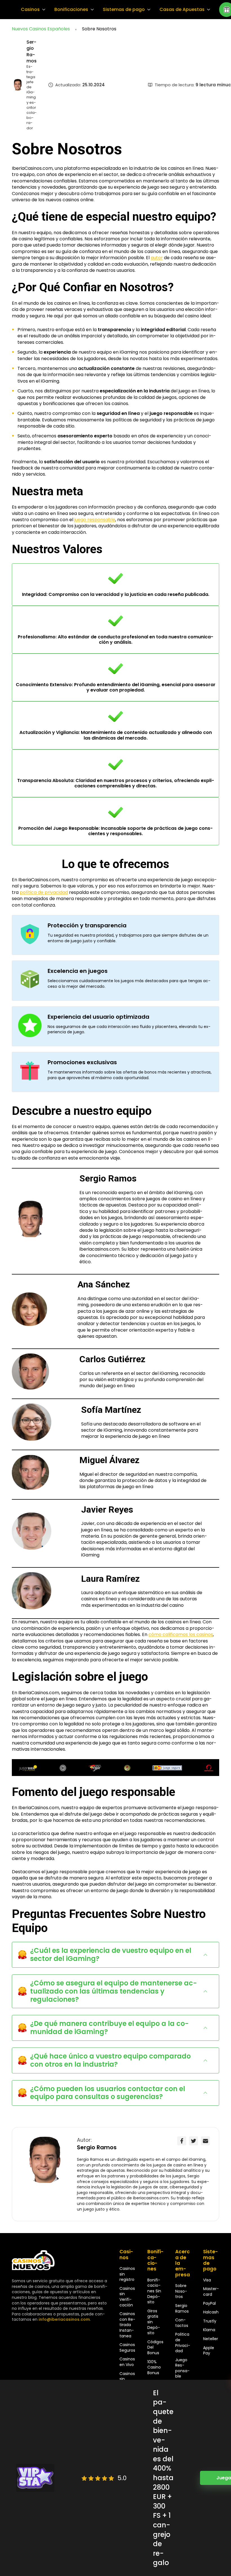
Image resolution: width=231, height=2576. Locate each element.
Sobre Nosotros (181, 2291)
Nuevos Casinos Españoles (41, 29)
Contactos (182, 2323)
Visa (207, 2280)
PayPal (209, 2303)
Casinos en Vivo (127, 2362)
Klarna (209, 2330)
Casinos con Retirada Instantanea (127, 2325)
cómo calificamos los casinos (181, 1634)
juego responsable (95, 520)
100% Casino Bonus (154, 2367)
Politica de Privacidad (183, 2343)
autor (157, 258)
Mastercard (211, 2292)
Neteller (211, 2339)
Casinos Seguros (127, 2347)
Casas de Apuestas (182, 10)
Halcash (211, 2312)
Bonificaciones (71, 10)
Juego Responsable (182, 2368)
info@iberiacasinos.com (64, 2319)
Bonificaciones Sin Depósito (154, 2291)
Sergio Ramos (32, 51)
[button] (115, 1955)
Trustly (210, 2321)
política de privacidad (44, 892)
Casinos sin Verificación (127, 2297)
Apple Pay (209, 2351)
